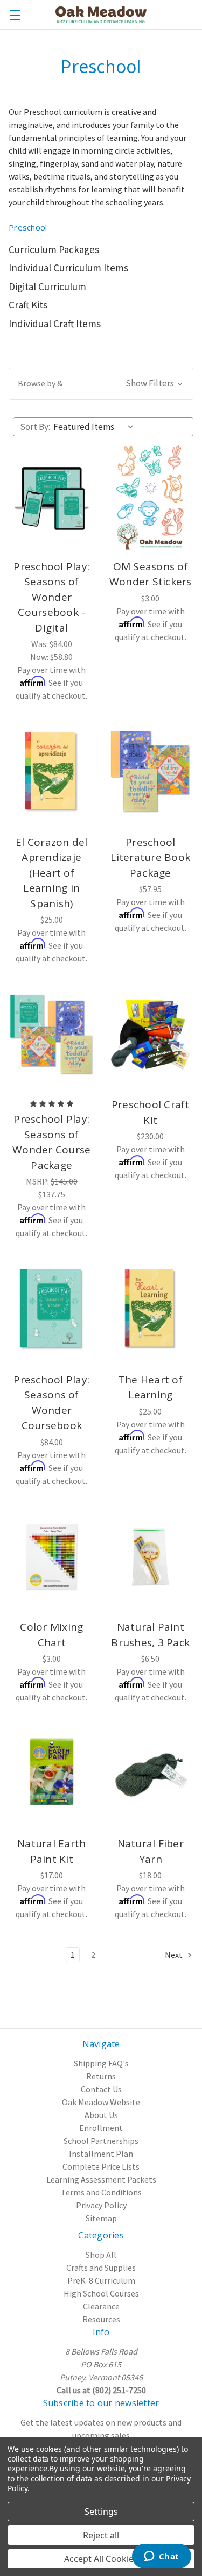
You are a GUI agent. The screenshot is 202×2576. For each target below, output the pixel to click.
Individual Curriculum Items (68, 268)
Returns (101, 2076)
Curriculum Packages (54, 249)
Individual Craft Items (55, 324)
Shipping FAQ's (101, 2063)
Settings (101, 2512)
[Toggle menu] (15, 15)
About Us (101, 2115)
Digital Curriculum (47, 286)
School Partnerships (101, 2141)
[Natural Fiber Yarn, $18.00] (151, 1774)
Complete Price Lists (101, 2166)
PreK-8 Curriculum (101, 2280)
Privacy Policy (101, 2205)
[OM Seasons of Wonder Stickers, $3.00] (151, 497)
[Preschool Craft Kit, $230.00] (151, 1035)
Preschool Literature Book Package (150, 858)
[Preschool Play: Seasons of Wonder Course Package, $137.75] (52, 1035)
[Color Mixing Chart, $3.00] (52, 1557)
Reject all (101, 2535)
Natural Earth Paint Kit (51, 1851)
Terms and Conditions (101, 2192)
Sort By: (35, 427)
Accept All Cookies (101, 2559)
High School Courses (101, 2293)
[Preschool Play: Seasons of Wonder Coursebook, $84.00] (52, 1309)
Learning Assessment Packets (101, 2179)
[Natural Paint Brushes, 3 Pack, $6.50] (151, 1557)
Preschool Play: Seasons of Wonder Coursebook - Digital (51, 597)
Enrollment (101, 2128)
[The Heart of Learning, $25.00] (151, 1309)
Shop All (101, 2255)
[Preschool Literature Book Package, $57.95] (151, 772)
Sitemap (101, 2218)
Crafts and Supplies (101, 2268)
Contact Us (101, 2089)
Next (175, 1955)
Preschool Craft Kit (151, 1112)
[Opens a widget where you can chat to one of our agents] (161, 2557)
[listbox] (96, 427)
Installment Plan (101, 2154)
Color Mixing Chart (51, 1635)
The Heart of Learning (151, 1387)
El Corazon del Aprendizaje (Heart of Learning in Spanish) (52, 873)
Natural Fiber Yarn (151, 1851)
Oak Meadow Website (101, 2102)
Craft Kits (28, 305)
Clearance (101, 2306)
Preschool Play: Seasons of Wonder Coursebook (51, 1403)
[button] (101, 384)
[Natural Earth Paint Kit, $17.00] (52, 1774)
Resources (101, 2319)
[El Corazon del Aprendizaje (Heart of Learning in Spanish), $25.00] (52, 772)
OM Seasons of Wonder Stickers (151, 574)
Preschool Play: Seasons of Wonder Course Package (51, 1142)
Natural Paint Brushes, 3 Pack (150, 1635)
